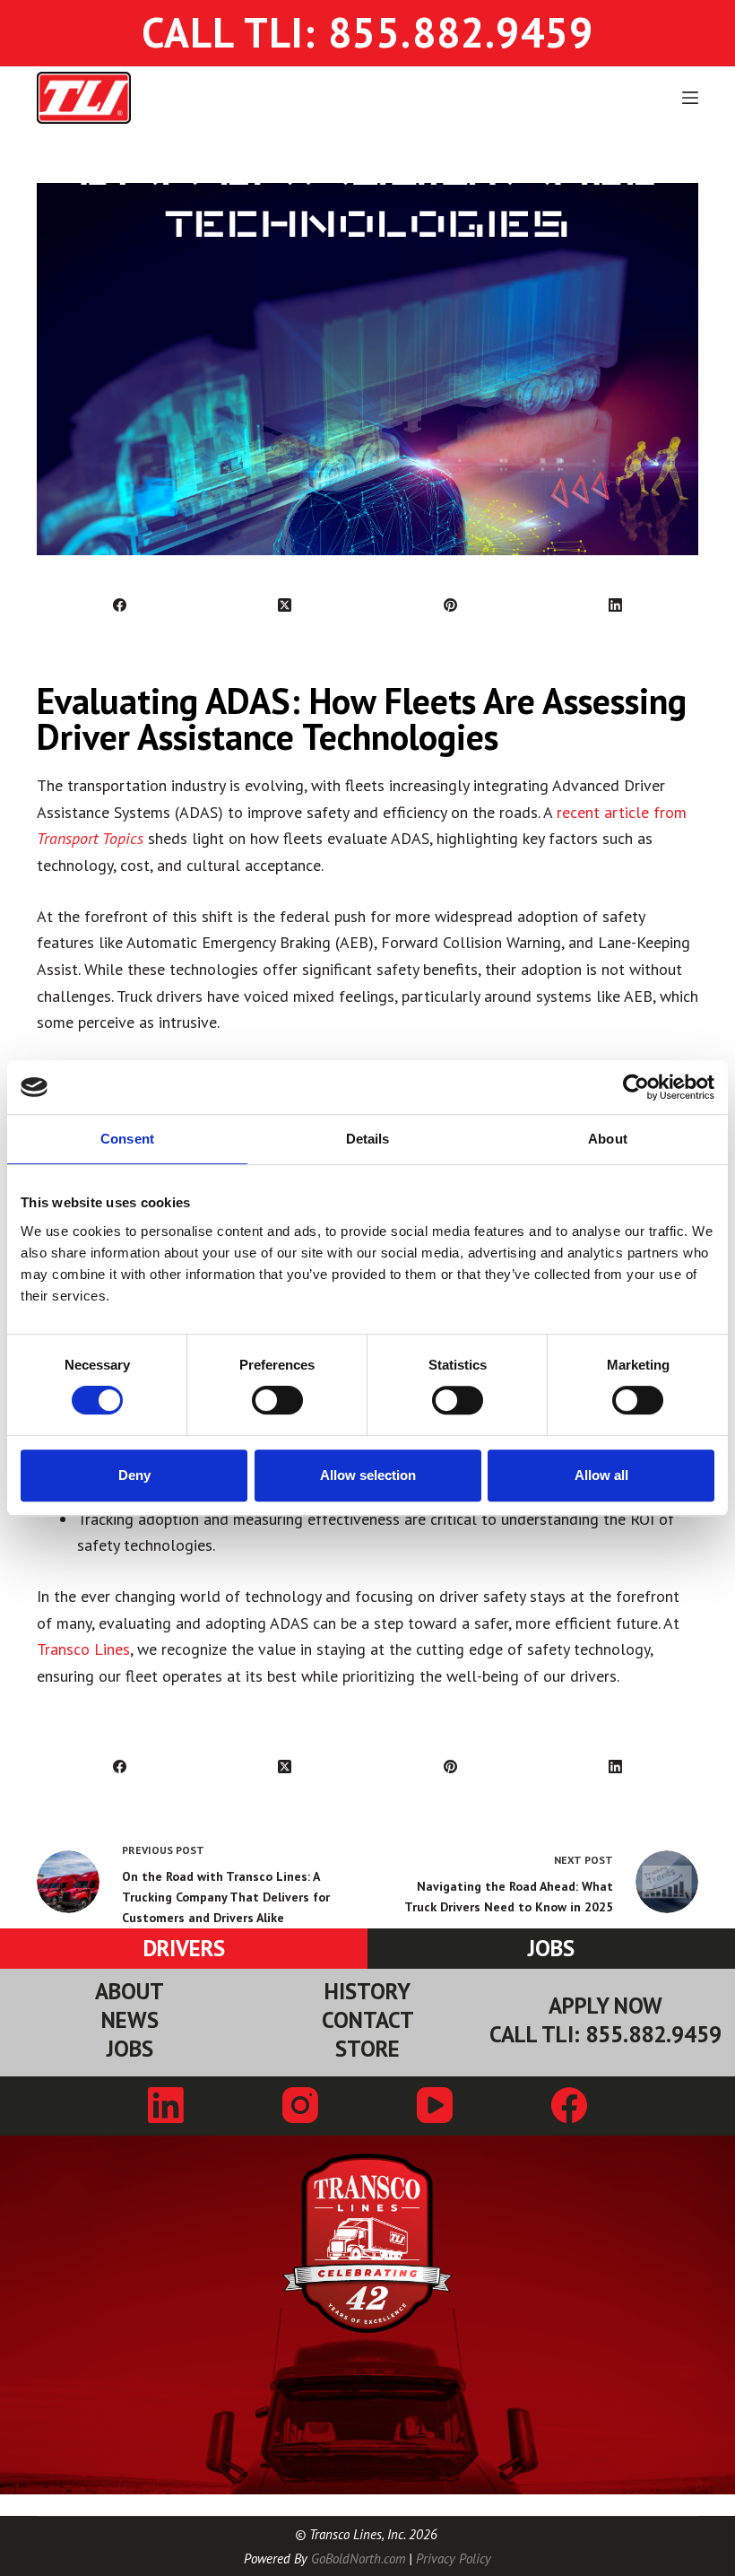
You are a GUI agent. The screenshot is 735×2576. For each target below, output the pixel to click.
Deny (134, 1475)
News (130, 2020)
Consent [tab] (127, 1139)
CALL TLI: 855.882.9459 (367, 32)
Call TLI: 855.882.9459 (605, 2035)
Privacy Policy (454, 2559)
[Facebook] (120, 606)
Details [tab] (368, 1139)
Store (367, 2049)
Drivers (184, 1948)
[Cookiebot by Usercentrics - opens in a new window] (636, 1087)
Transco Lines (83, 1649)
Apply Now (605, 2006)
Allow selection (368, 1475)
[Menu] (690, 98)
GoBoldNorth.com (358, 2559)
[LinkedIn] (616, 606)
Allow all (601, 1475)
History (367, 1992)
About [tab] (608, 1139)
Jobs (551, 1948)
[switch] (277, 1400)
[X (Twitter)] (285, 606)
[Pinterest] (451, 606)
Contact (368, 2020)
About (130, 1992)
